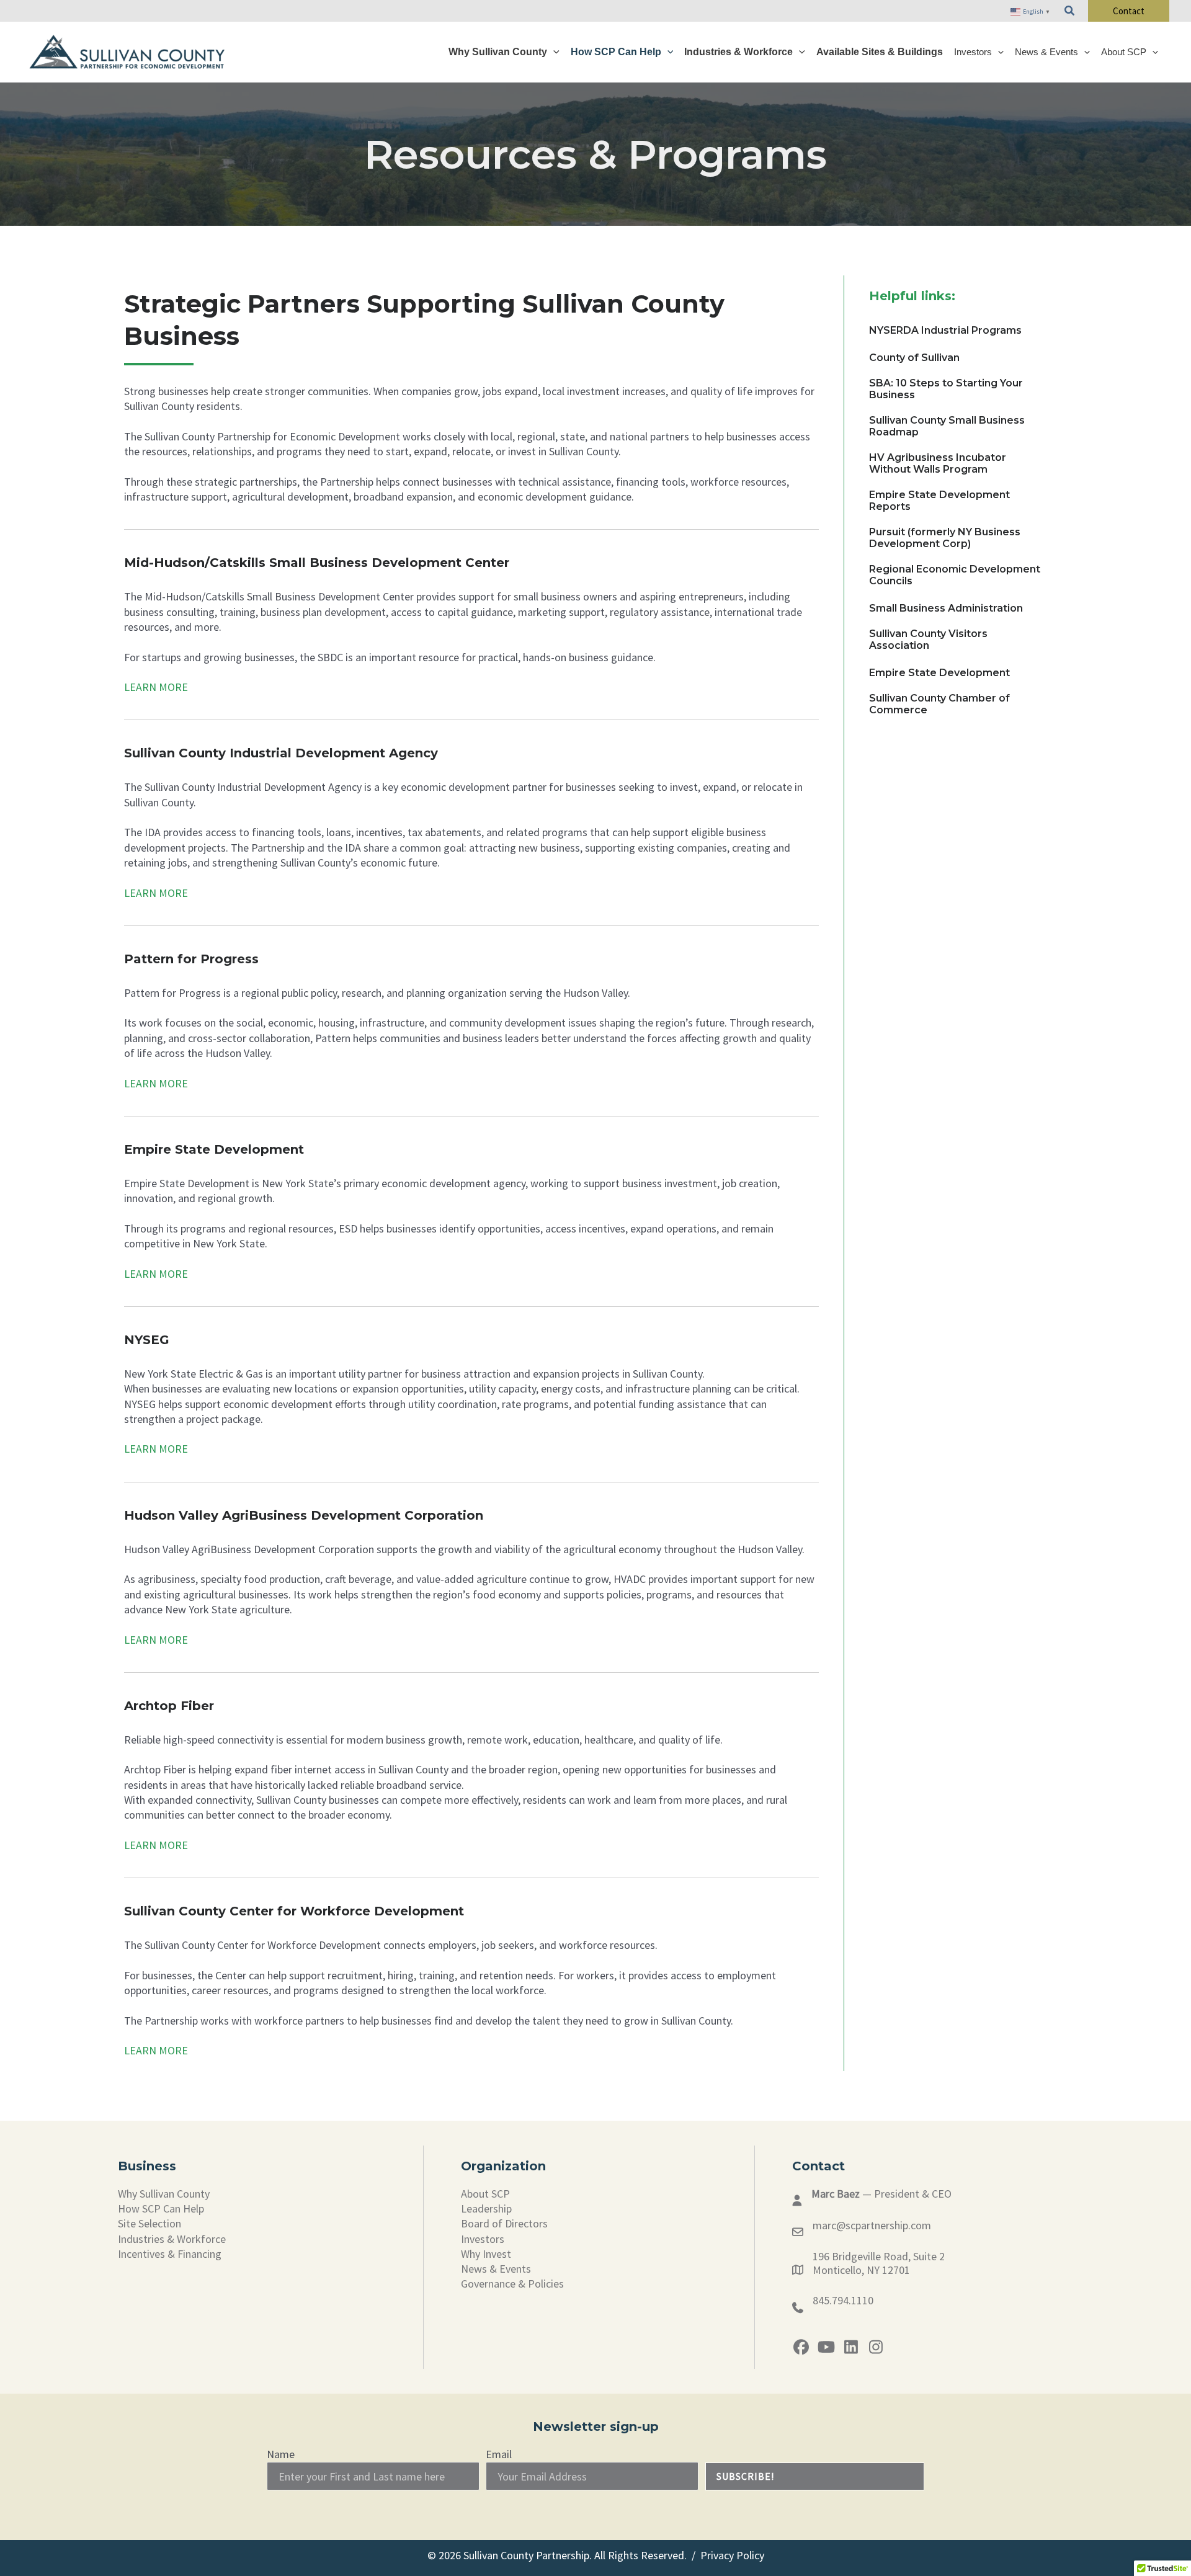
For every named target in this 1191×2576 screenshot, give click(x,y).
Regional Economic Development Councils (955, 575)
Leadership (486, 2208)
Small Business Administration (946, 608)
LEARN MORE (156, 687)
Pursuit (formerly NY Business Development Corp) (945, 538)
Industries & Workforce (172, 2239)
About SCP (485, 2194)
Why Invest (486, 2254)
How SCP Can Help (161, 2208)
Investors (483, 2239)
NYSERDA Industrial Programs (945, 330)
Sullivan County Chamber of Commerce (939, 704)
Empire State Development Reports (939, 501)
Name (281, 2454)
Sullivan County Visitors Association (928, 640)
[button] (1070, 11)
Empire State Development (939, 673)
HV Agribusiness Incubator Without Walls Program (938, 463)
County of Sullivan (914, 358)
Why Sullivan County (164, 2194)
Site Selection (149, 2223)
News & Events (496, 2269)
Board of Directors (504, 2223)
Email (499, 2454)
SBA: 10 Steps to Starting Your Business (946, 389)
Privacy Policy (732, 2555)
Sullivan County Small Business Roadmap (947, 426)
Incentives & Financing (170, 2254)
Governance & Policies (512, 2284)
